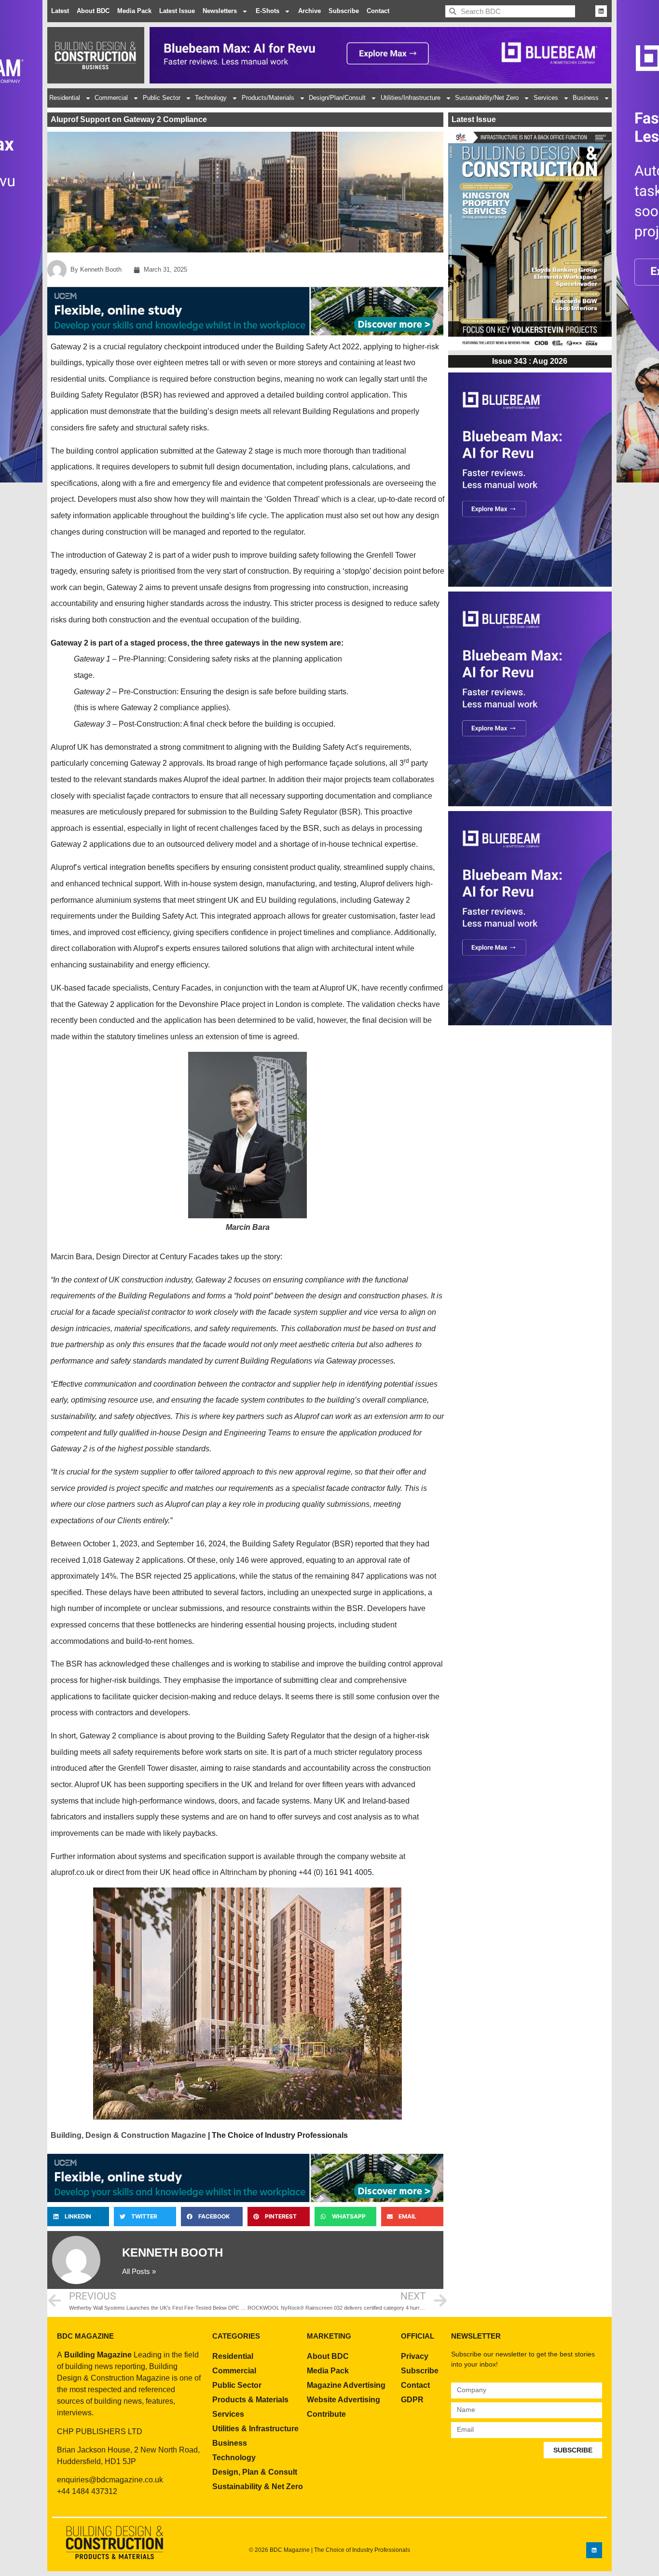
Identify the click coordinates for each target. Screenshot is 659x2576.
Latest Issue (177, 11)
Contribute (326, 2414)
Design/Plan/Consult (337, 98)
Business (586, 98)
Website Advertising (343, 2400)
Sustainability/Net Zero (487, 98)
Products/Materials (268, 98)
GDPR (412, 2400)
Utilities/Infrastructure (411, 98)
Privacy (415, 2356)
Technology (211, 98)
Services (546, 98)
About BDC (93, 11)
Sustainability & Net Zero (258, 2486)
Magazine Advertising (346, 2385)
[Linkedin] (601, 11)
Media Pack (134, 11)
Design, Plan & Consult (255, 2472)
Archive (309, 11)
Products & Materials (250, 2400)
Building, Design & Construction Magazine (128, 2135)
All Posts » (139, 2271)
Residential (65, 98)
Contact (378, 11)
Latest (60, 11)
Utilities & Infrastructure (255, 2429)
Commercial (111, 98)
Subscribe (344, 11)
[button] (78, 2217)
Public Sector (162, 98)
